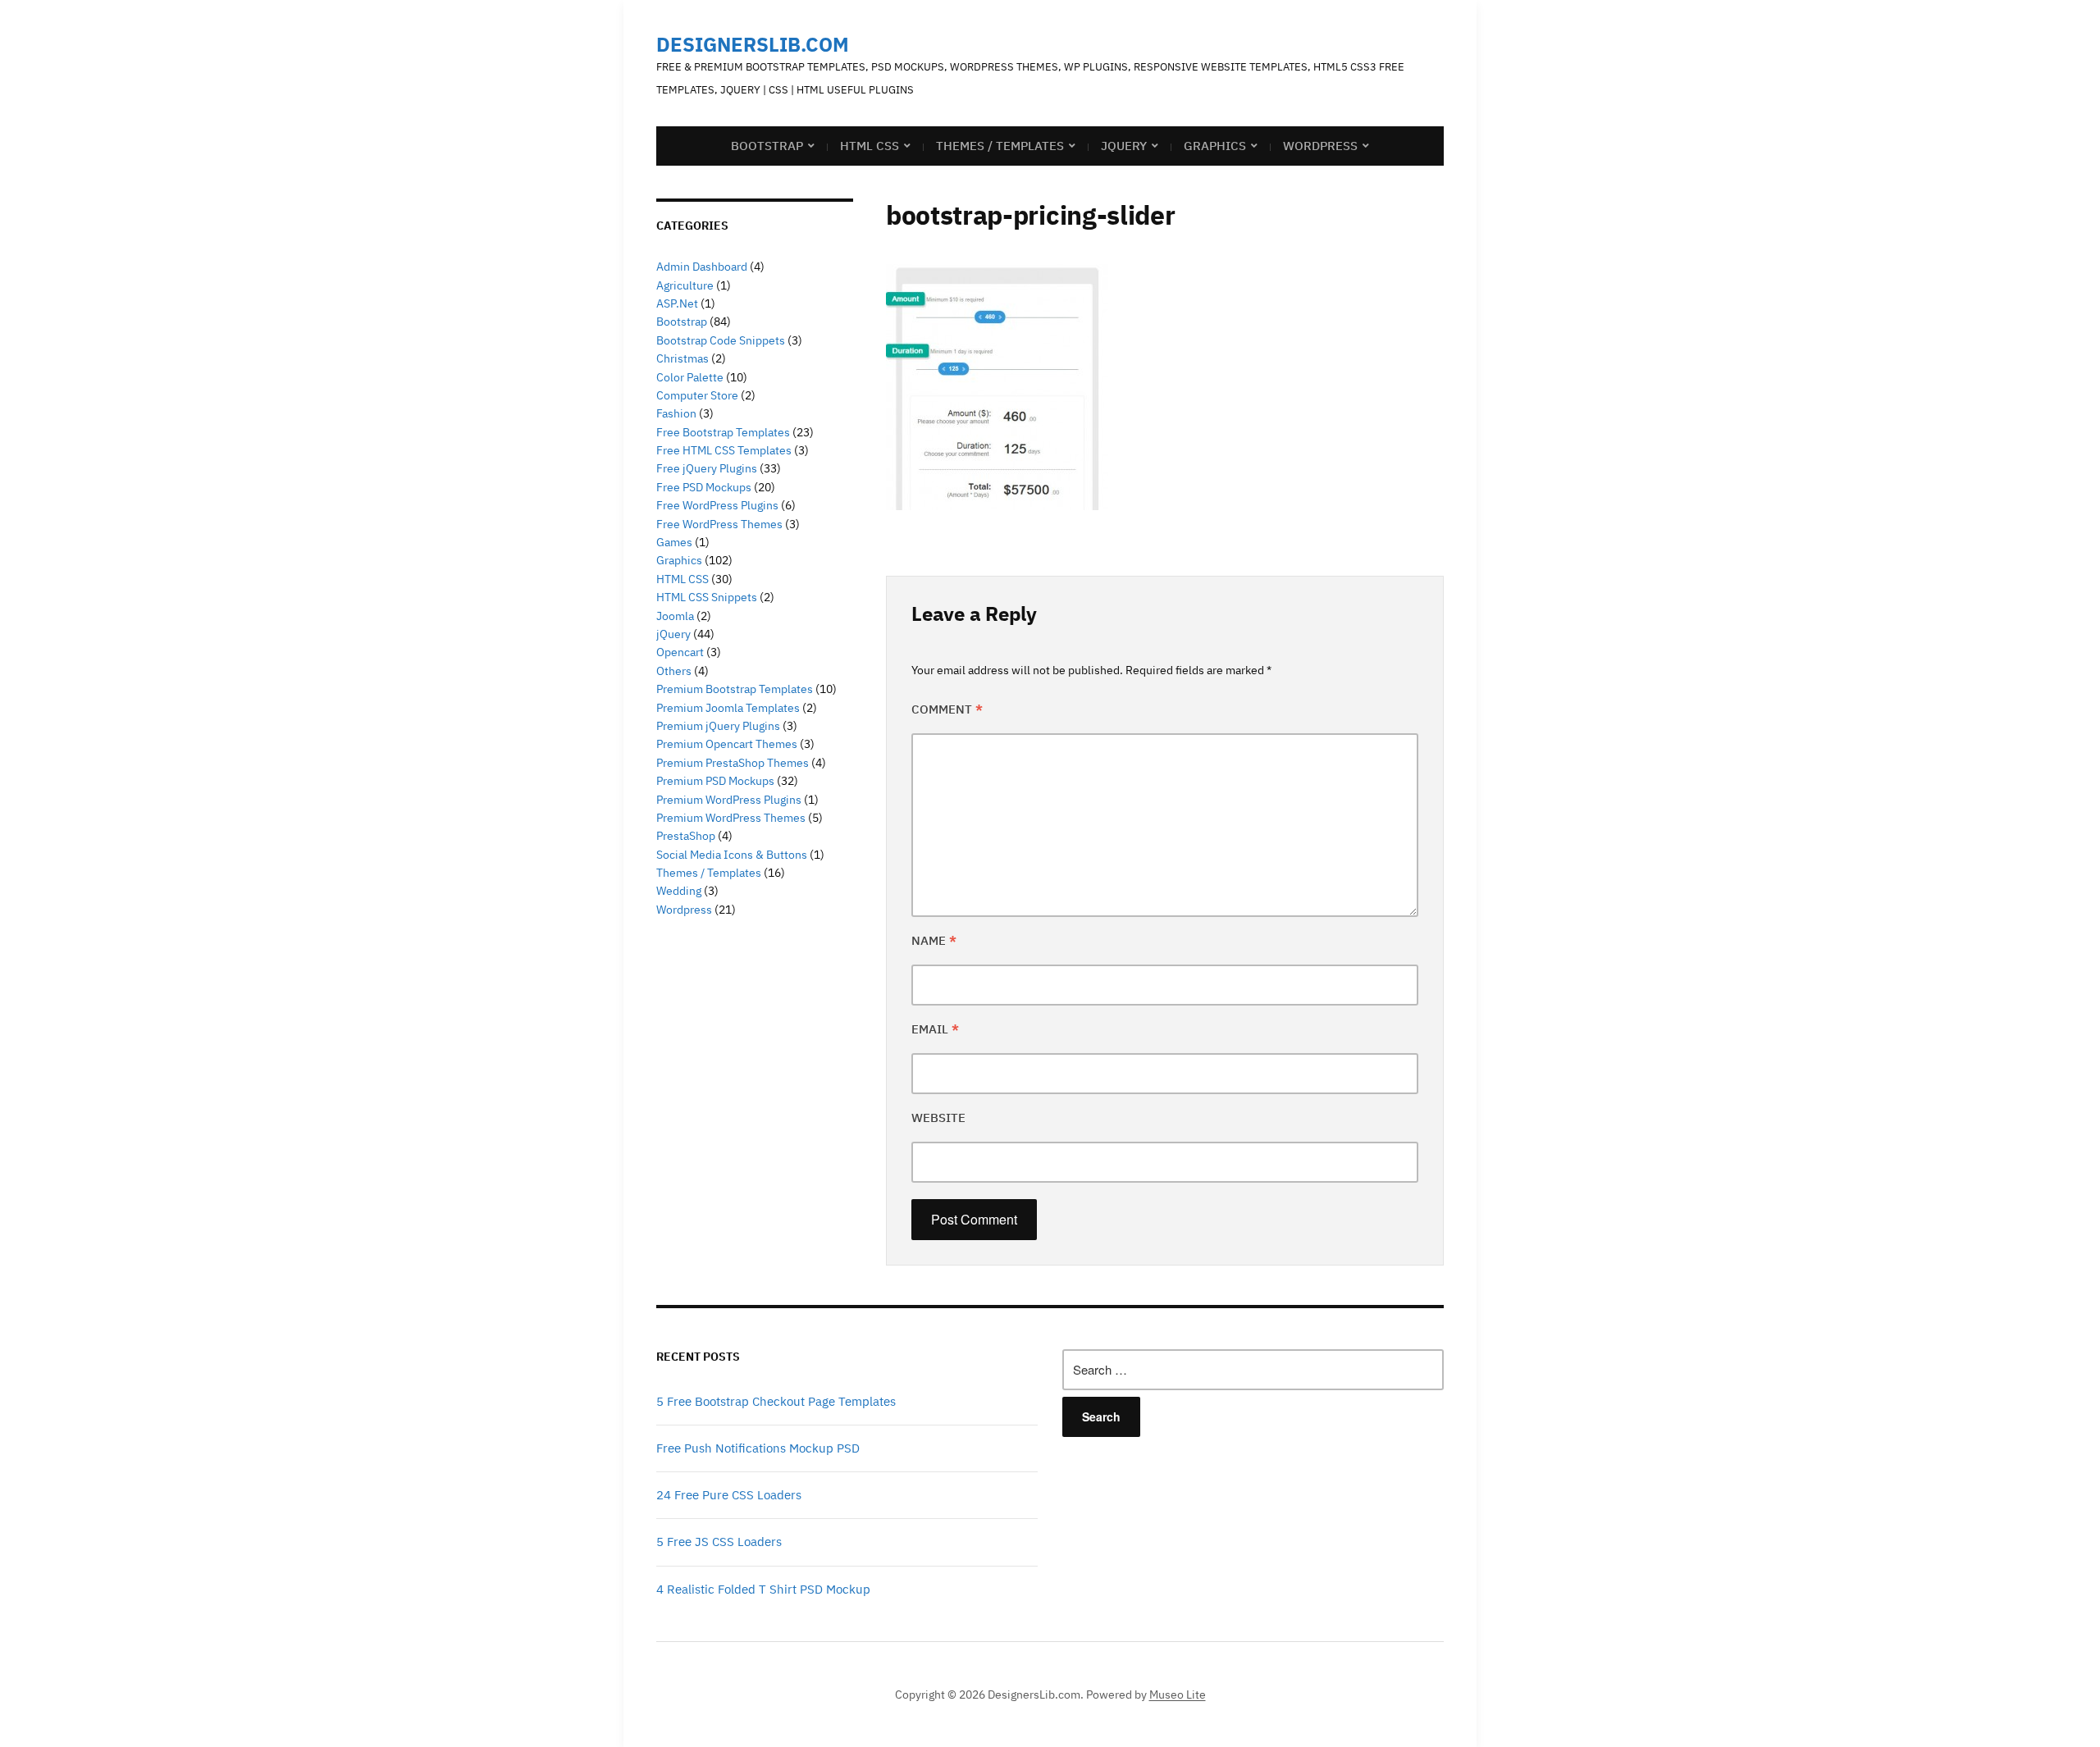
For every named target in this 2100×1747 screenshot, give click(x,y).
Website (938, 1118)
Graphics (1215, 146)
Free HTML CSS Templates (724, 450)
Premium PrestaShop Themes (733, 763)
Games (674, 542)
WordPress (1320, 146)
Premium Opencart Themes (727, 744)
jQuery (1124, 146)
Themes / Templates (1000, 146)
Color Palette (690, 377)
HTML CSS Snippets (707, 597)
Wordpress (684, 910)
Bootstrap (767, 146)
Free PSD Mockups (704, 487)
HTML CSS (870, 146)
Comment (947, 709)
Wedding (679, 891)
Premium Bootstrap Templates (735, 689)
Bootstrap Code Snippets (721, 340)
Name (934, 940)
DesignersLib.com (753, 44)
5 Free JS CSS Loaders (719, 1542)
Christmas (682, 358)
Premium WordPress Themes (731, 818)
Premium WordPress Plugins (729, 800)
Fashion (676, 413)
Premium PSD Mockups (715, 781)
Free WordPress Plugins (717, 505)
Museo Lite (1178, 1695)
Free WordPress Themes (719, 524)
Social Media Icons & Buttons (732, 855)
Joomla (675, 616)
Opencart (680, 652)
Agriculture (685, 285)
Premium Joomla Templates (728, 708)
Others (674, 671)
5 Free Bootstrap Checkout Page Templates (776, 1401)
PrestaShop (686, 836)
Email (935, 1029)
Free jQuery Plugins (707, 468)
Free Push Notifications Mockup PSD (758, 1448)
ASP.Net (677, 303)
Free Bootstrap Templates (723, 432)
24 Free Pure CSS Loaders (729, 1495)
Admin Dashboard (702, 267)
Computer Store (697, 395)
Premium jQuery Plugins (718, 726)
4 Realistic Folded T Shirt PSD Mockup (763, 1589)
